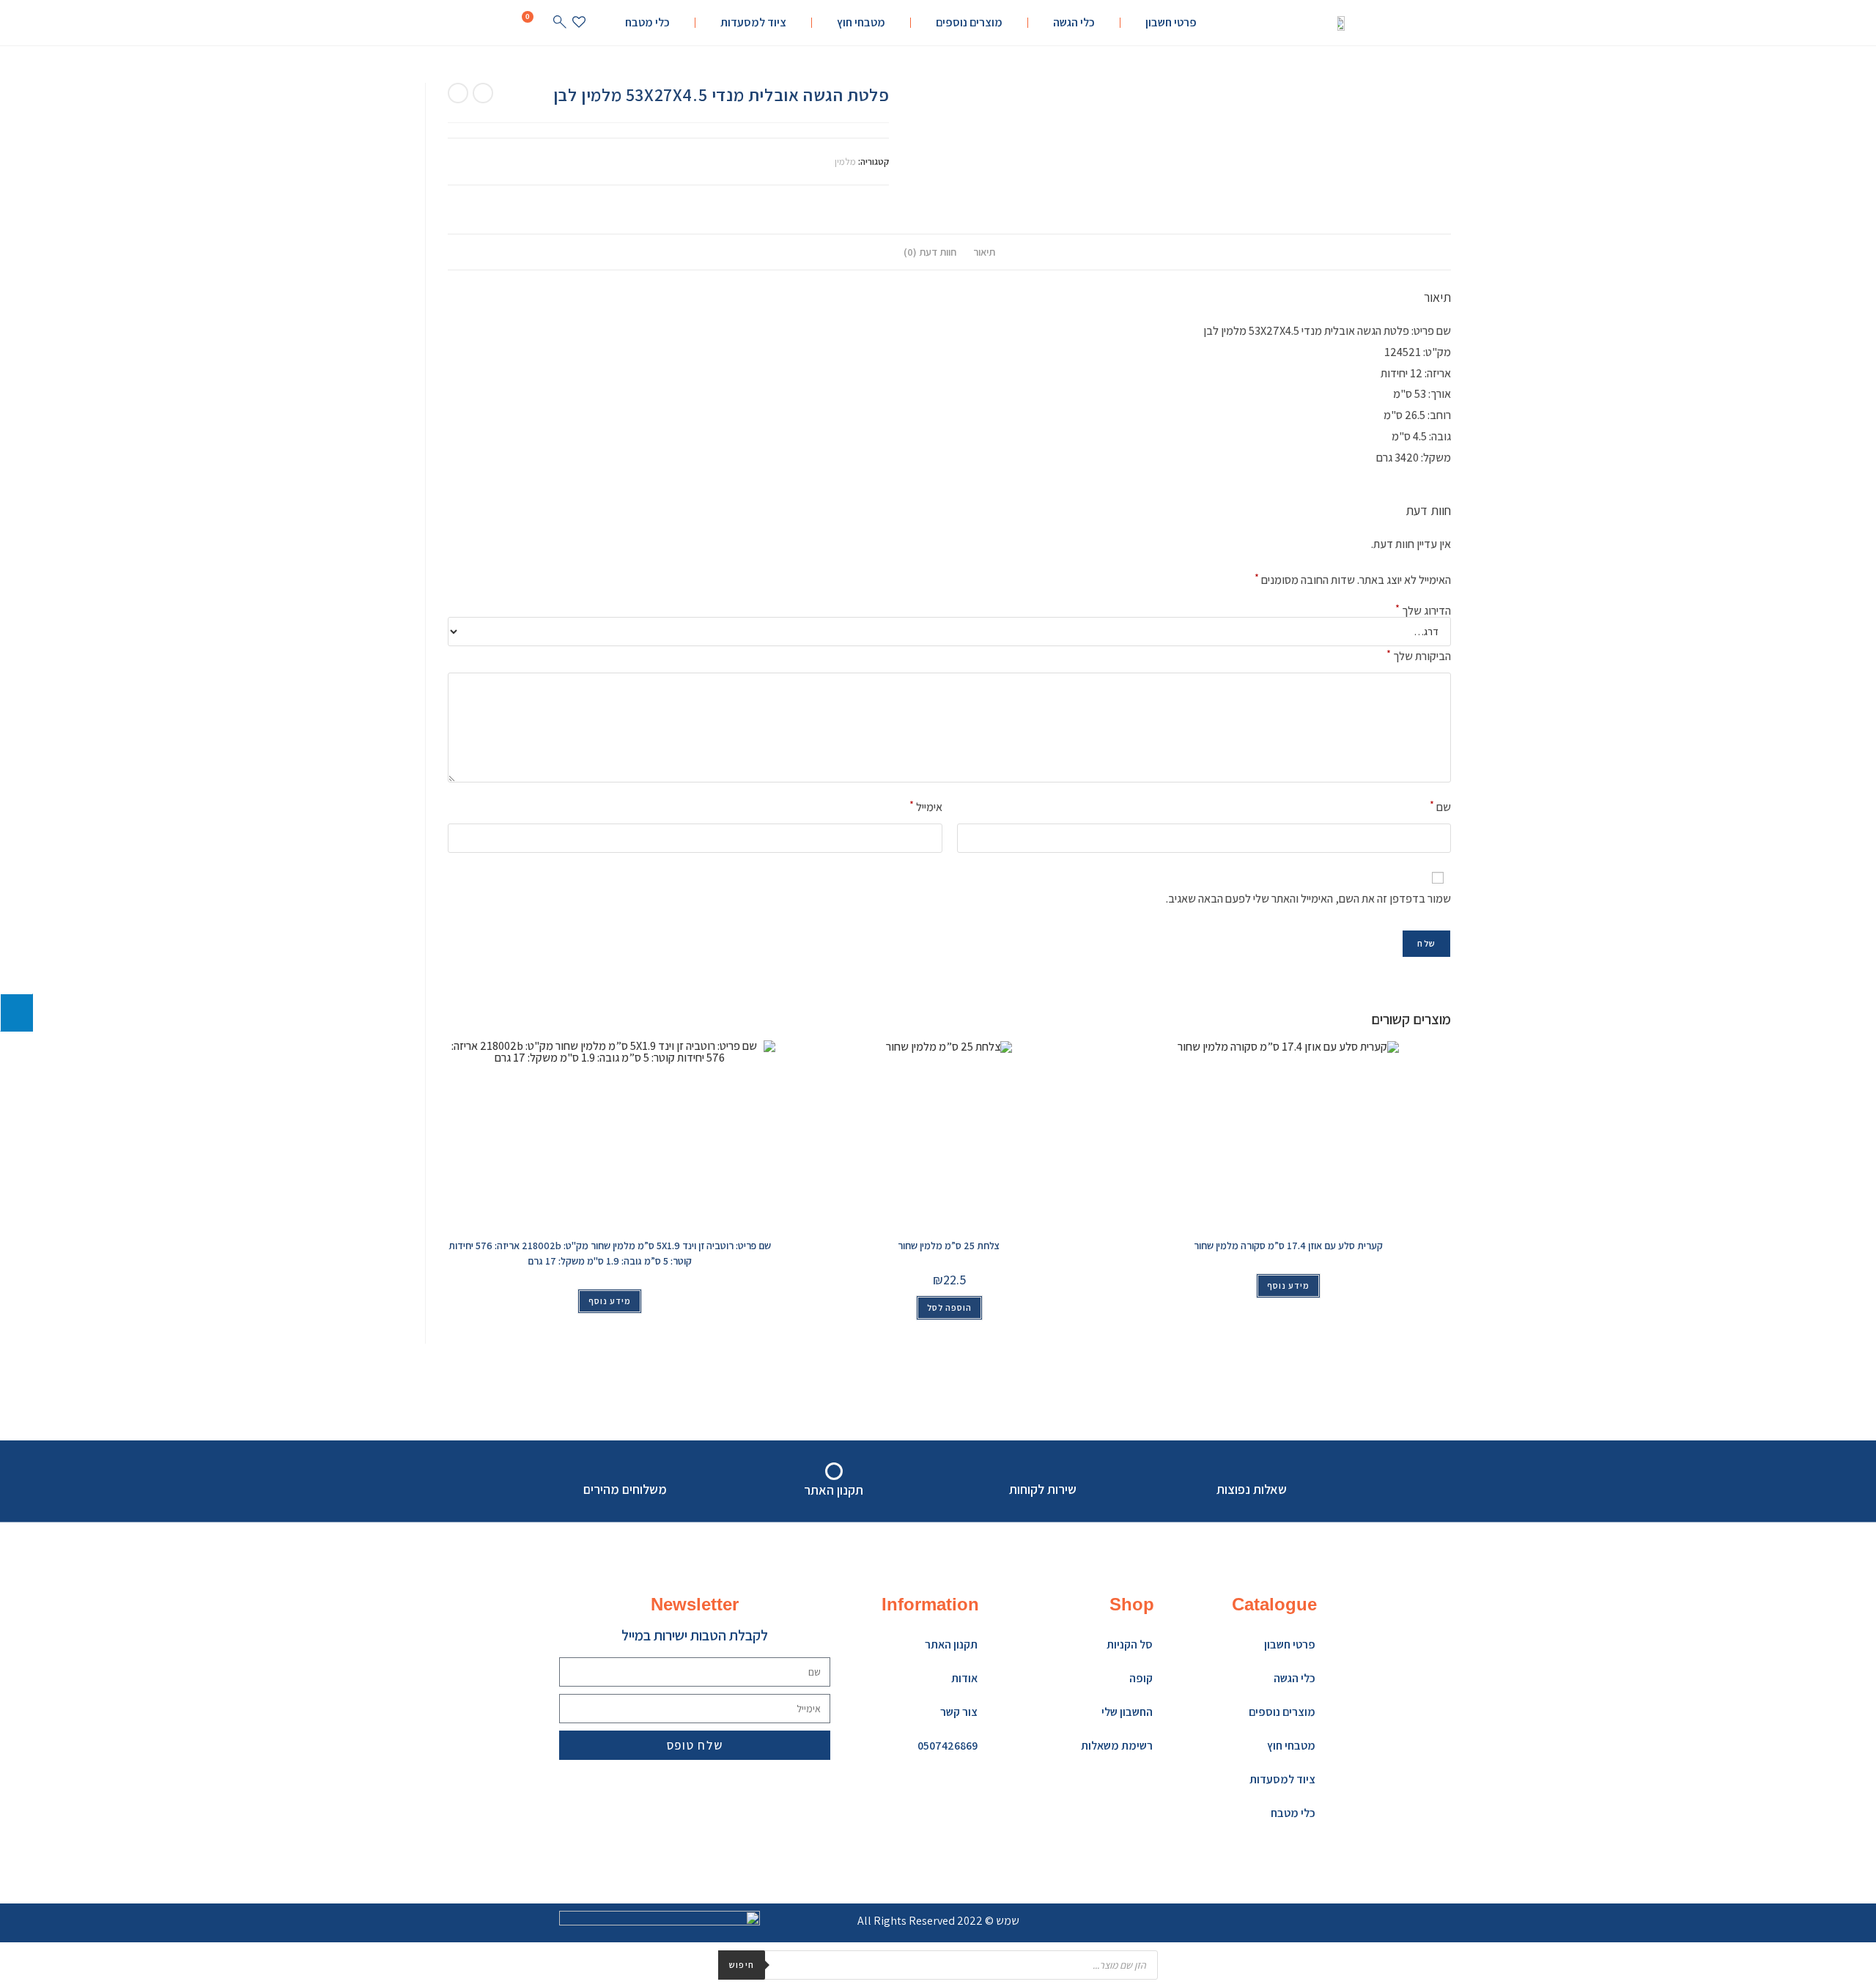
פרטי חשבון (1171, 22)
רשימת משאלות (1117, 1746)
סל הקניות (1130, 1644)
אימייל (926, 806)
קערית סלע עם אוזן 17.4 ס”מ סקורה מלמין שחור (1288, 1246)
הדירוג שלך (1423, 611)
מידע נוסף (610, 1301)
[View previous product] (483, 93)
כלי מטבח (647, 22)
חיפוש (742, 1965)
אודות (964, 1678)
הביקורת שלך (1419, 655)
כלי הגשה (1074, 22)
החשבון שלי (1127, 1712)
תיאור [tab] (984, 252)
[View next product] (458, 93)
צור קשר (959, 1712)
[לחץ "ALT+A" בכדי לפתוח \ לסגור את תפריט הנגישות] (16, 1013)
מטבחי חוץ (861, 22)
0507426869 (948, 1746)
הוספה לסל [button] (949, 1307)
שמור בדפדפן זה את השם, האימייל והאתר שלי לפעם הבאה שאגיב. (1308, 899)
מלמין (845, 162)
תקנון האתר (951, 1644)
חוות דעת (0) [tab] (930, 252)
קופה (1141, 1678)
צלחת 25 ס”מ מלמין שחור (949, 1246)
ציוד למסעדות (753, 22)
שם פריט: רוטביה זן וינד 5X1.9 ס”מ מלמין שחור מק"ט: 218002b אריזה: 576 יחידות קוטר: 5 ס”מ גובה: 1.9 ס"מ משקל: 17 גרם (610, 1253)
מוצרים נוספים (969, 22)
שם (1440, 806)
